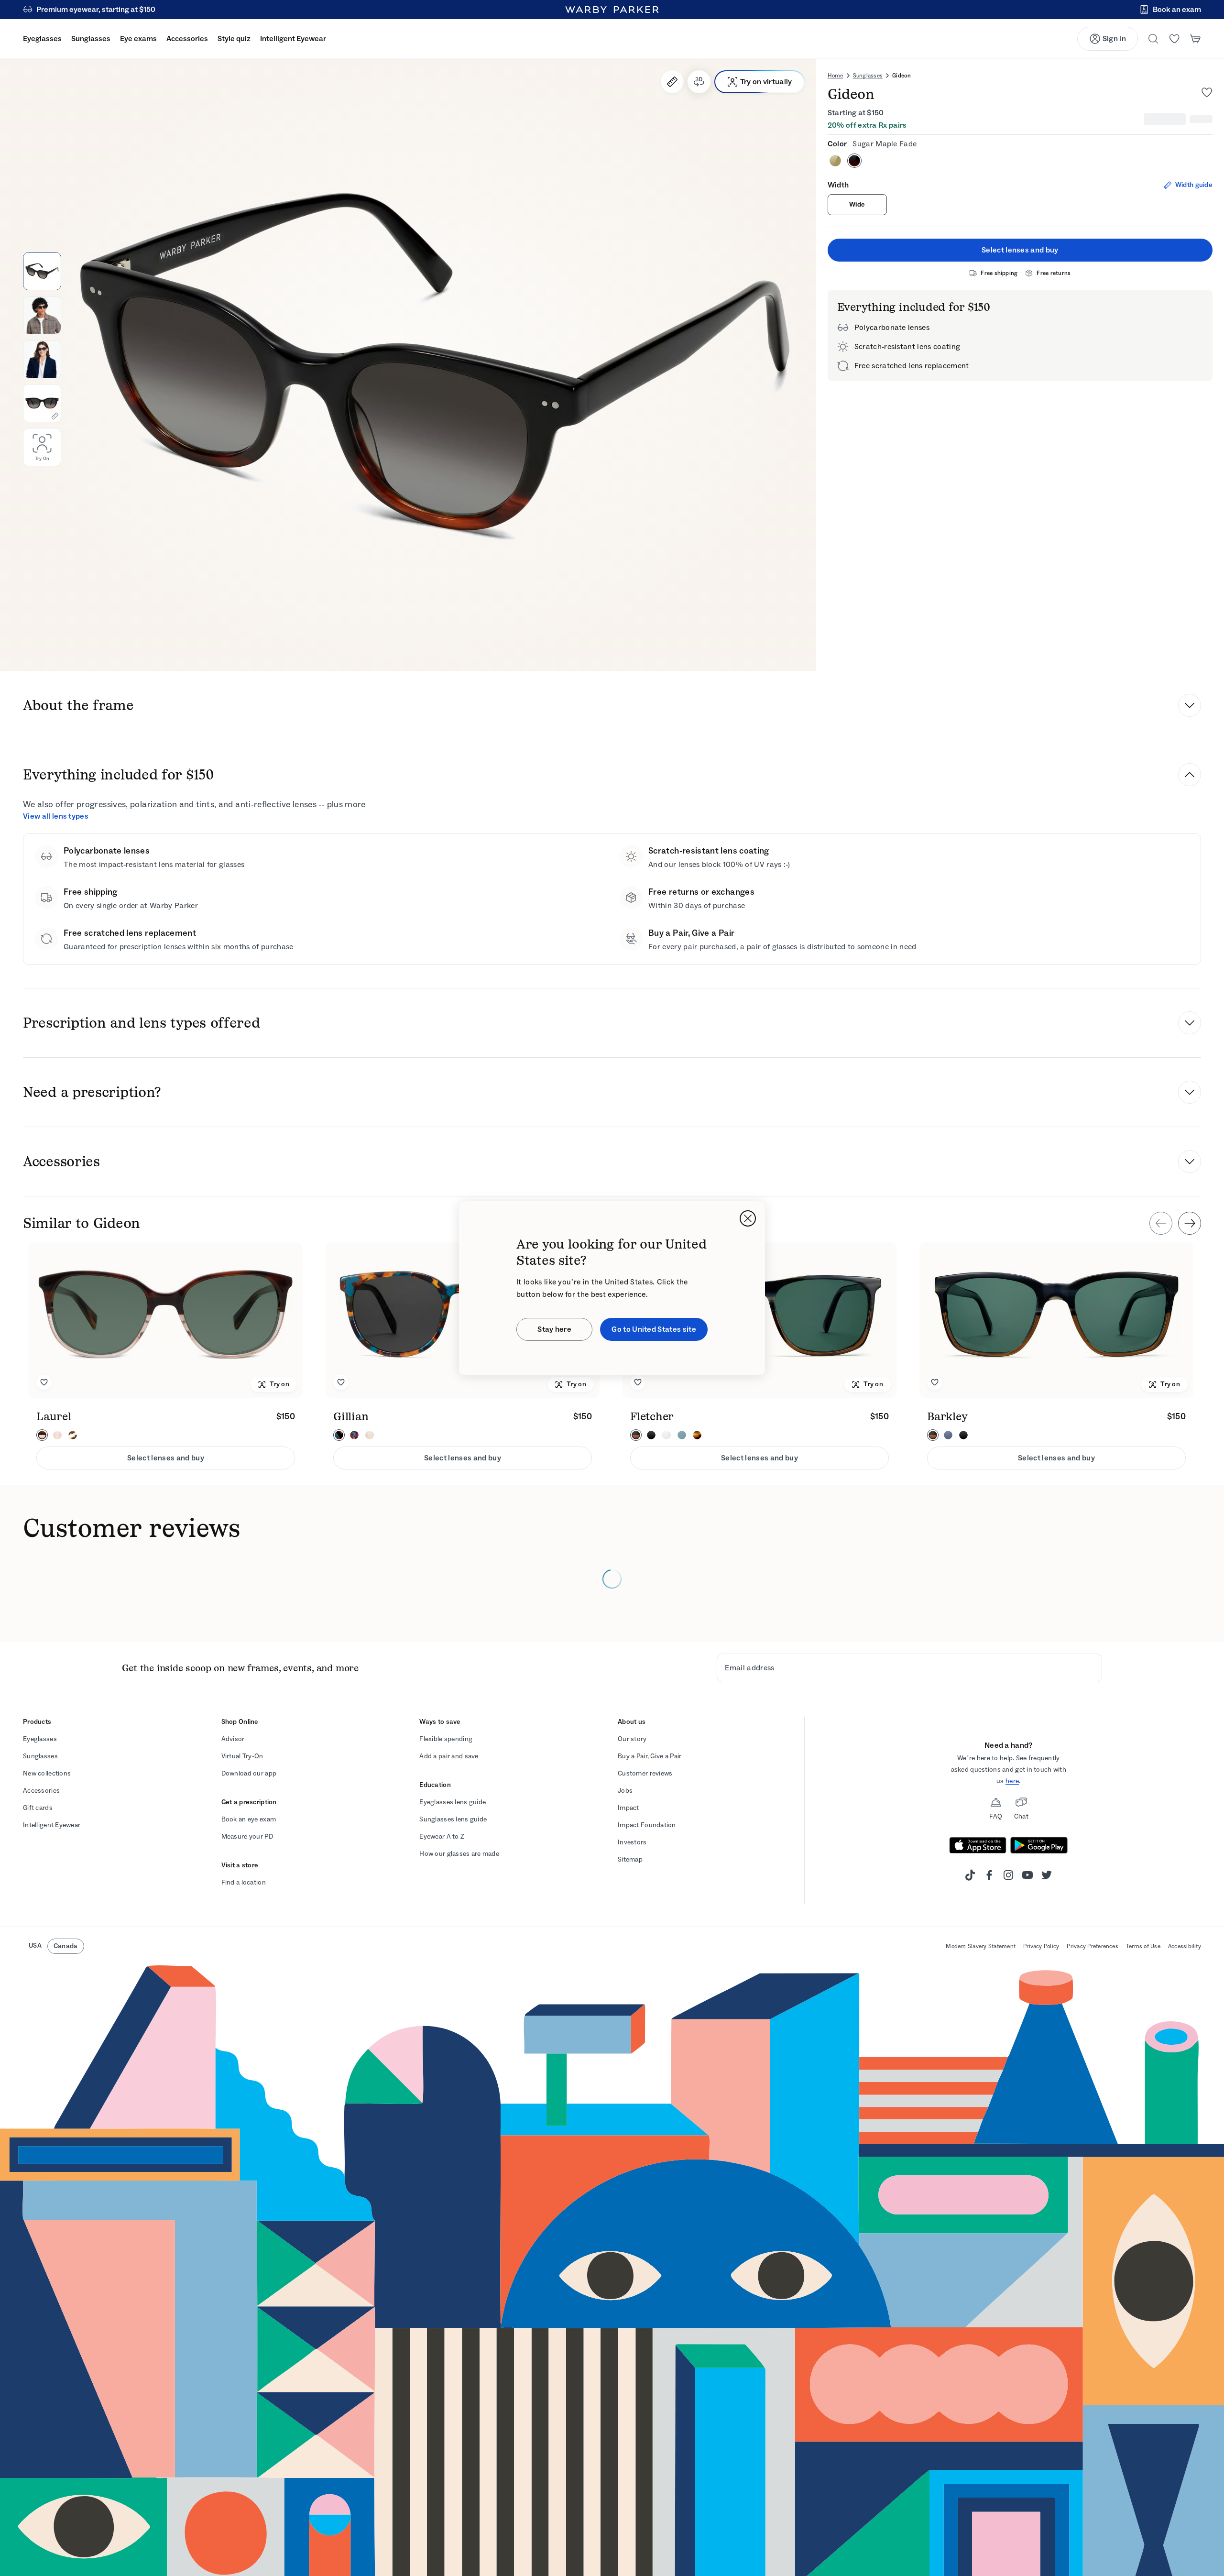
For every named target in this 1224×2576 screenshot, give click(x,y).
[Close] (748, 1218)
